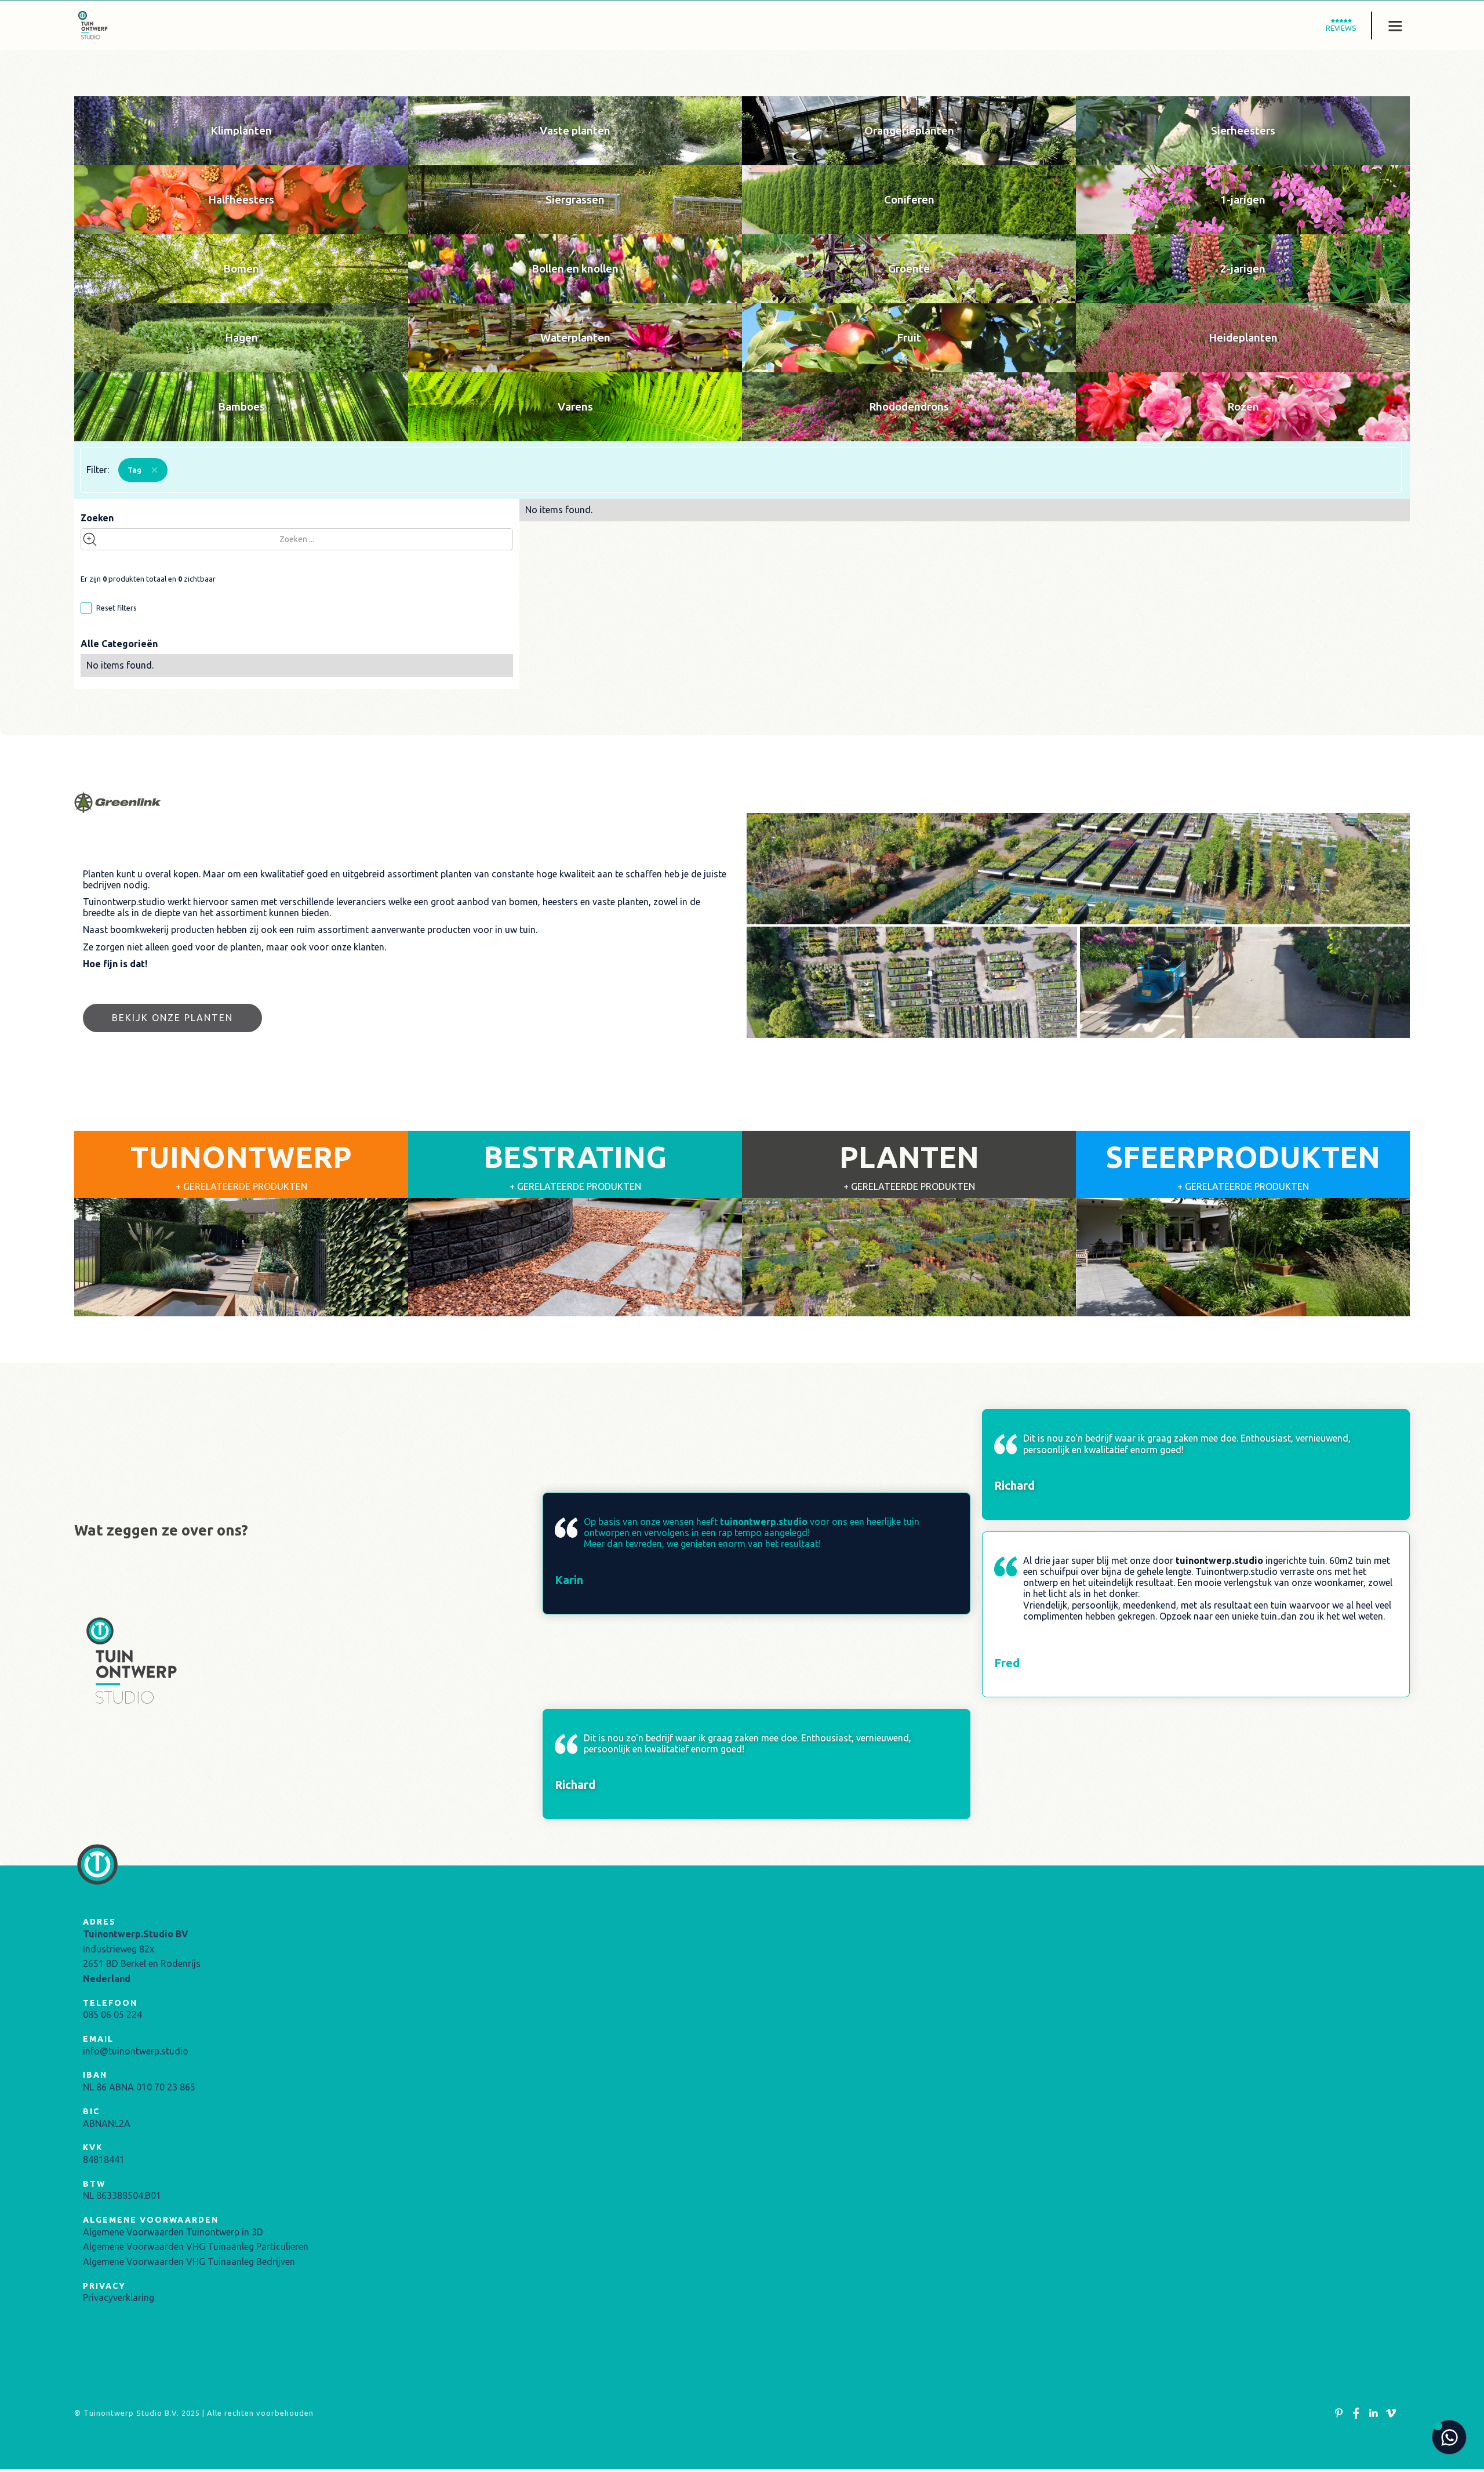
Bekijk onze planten (172, 1018)
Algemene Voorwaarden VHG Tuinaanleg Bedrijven (189, 2262)
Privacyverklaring (119, 2297)
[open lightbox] (1078, 869)
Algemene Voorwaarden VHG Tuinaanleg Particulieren (196, 2246)
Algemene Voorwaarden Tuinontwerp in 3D (173, 2232)
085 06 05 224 (112, 2014)
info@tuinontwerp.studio (136, 2051)
